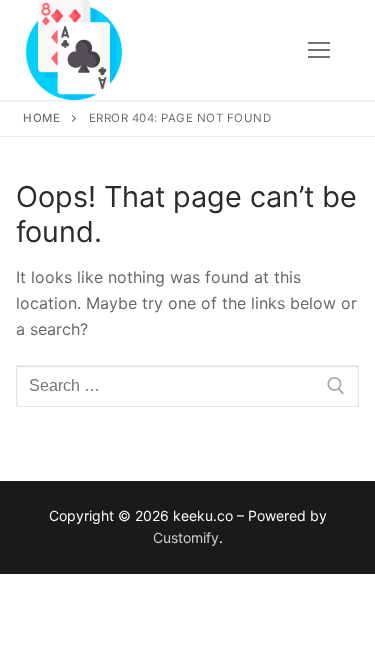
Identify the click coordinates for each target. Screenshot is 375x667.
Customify (186, 537)
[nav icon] (319, 50)
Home (41, 118)
